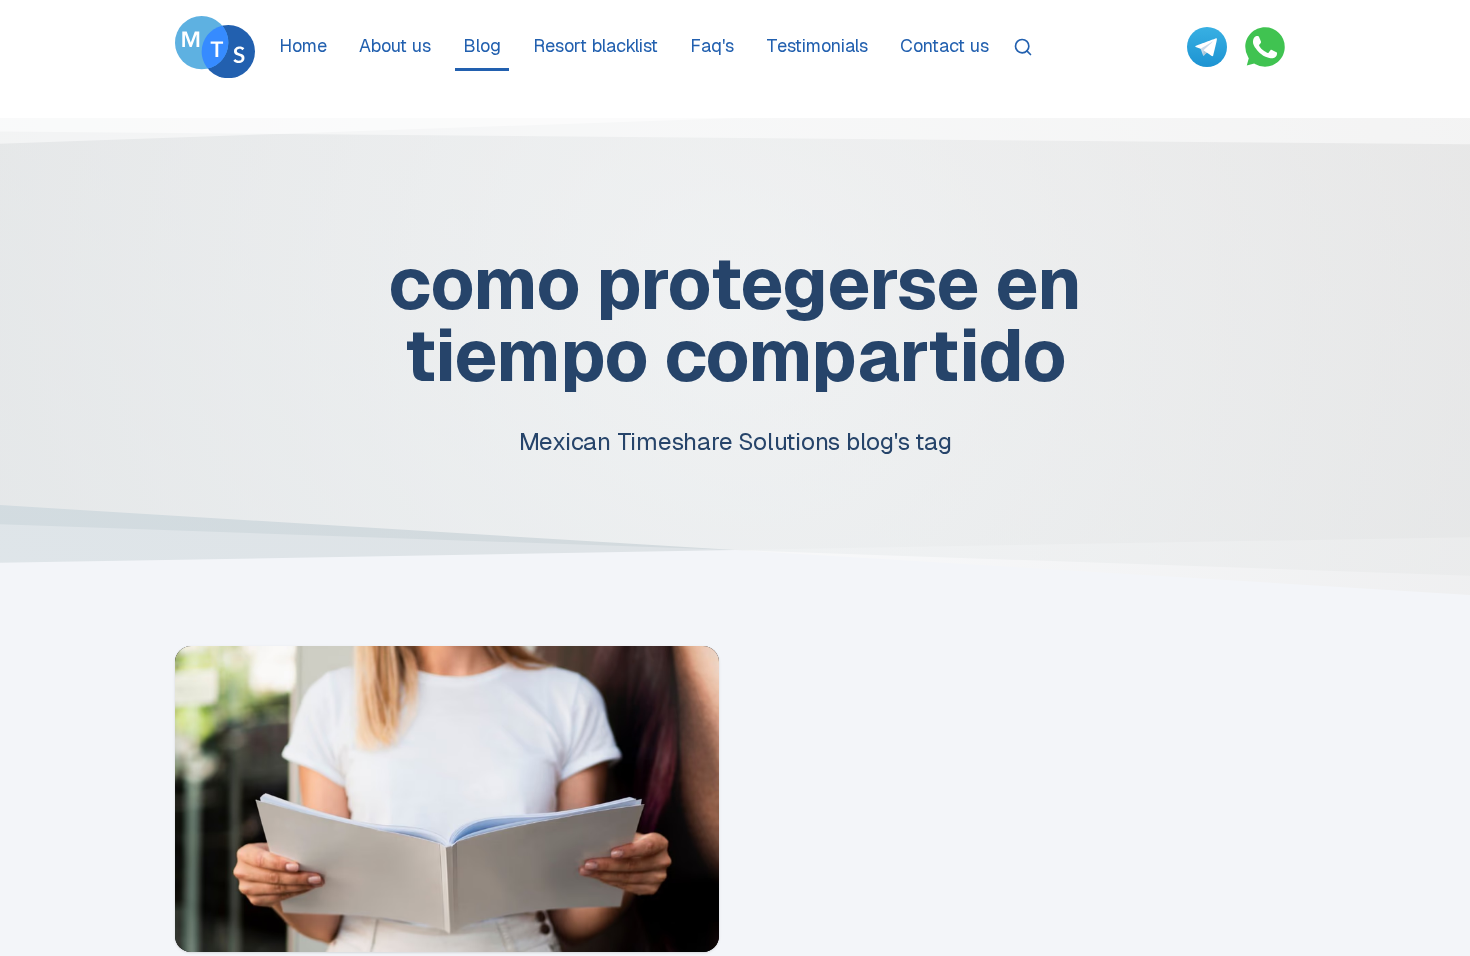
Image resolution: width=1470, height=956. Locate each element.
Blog (482, 45)
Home (303, 45)
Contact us (944, 45)
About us (395, 45)
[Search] (1023, 47)
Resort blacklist (595, 45)
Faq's (712, 45)
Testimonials (817, 45)
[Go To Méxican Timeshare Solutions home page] (215, 47)
